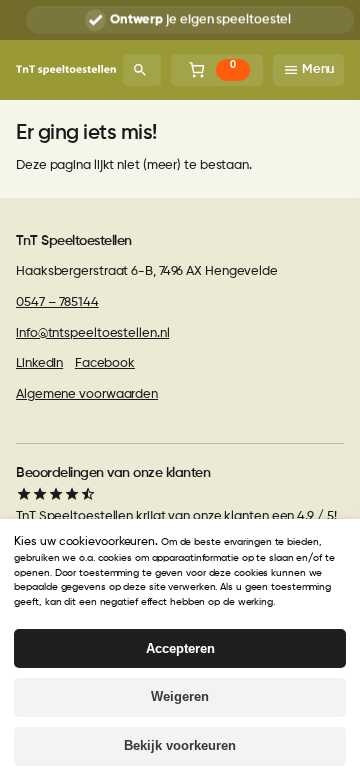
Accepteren (180, 648)
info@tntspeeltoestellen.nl (92, 333)
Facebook (105, 363)
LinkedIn (39, 363)
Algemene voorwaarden (87, 394)
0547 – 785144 (57, 302)
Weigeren (180, 696)
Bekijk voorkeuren (180, 745)
